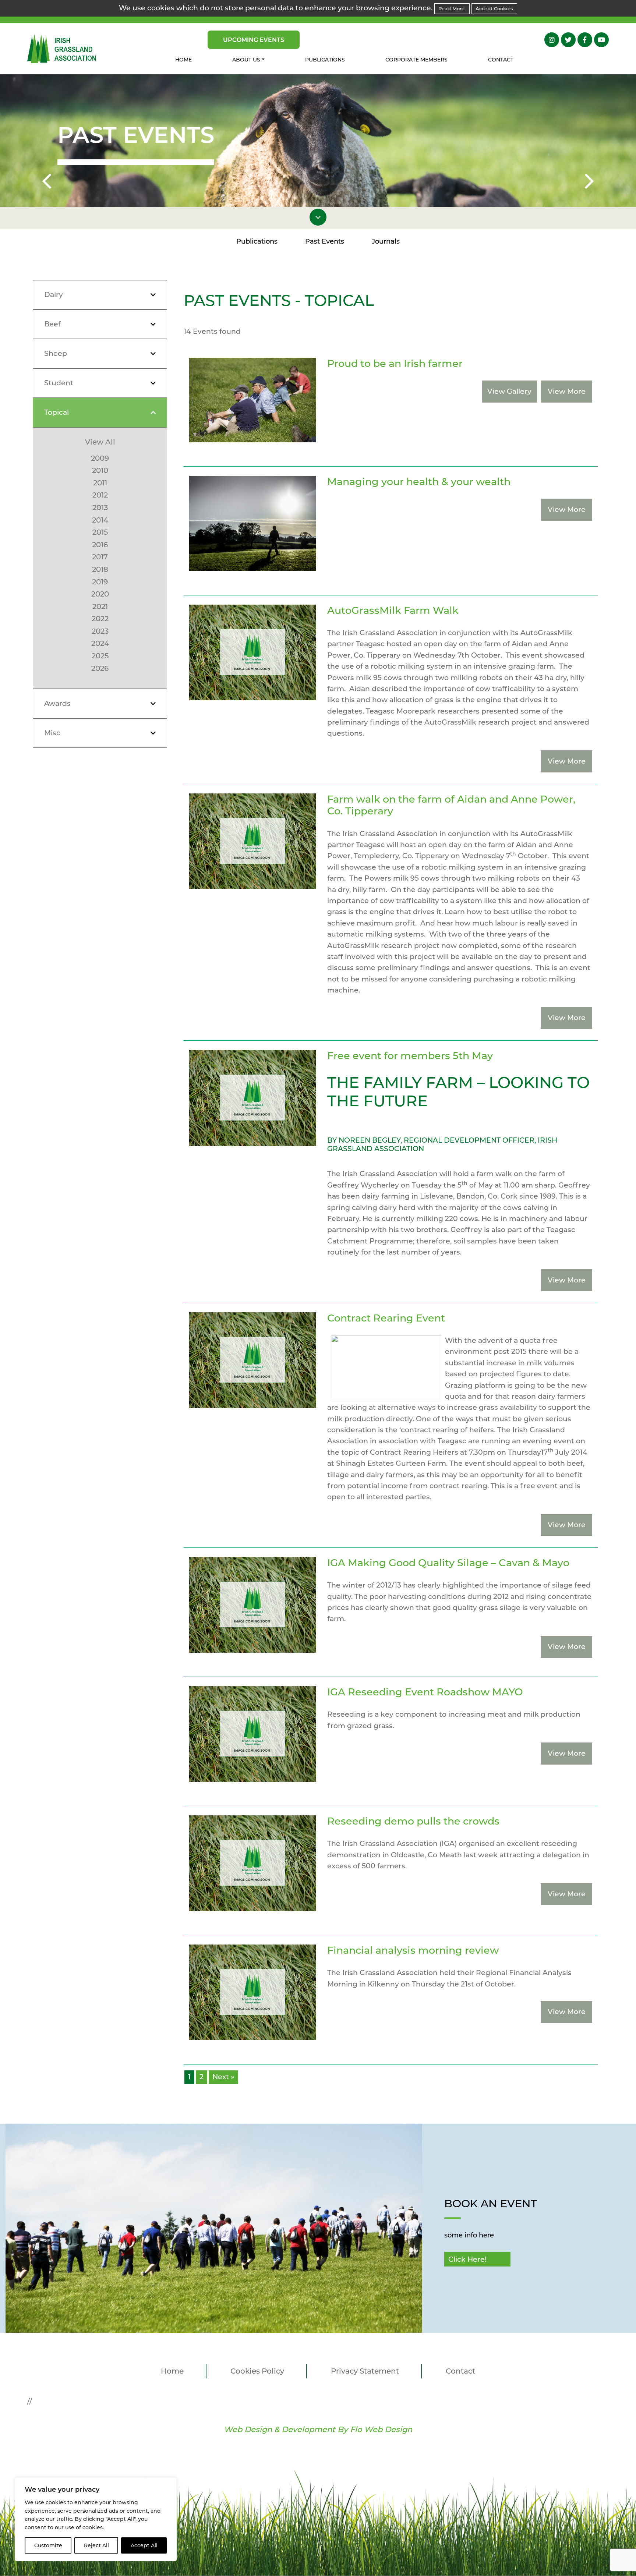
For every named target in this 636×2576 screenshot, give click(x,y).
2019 (100, 582)
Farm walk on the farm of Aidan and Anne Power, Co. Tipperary (451, 805)
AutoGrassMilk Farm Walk (393, 610)
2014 (100, 520)
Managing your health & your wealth (419, 482)
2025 (100, 656)
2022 (100, 619)
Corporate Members (416, 60)
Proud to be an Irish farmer (395, 363)
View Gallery (509, 391)
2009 (100, 458)
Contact (501, 60)
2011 (100, 483)
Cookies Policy (257, 2371)
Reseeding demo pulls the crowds (413, 1821)
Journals (386, 241)
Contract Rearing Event (386, 1318)
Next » (223, 2077)
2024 (100, 643)
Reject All (96, 2545)
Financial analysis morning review (413, 1950)
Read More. (452, 8)
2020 (100, 594)
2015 (100, 532)
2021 (100, 606)
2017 (100, 557)
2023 (100, 631)
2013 (100, 507)
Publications (325, 60)
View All (100, 442)
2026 (100, 668)
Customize (48, 2545)
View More (567, 391)
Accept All (144, 2545)
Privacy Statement (365, 2371)
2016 (100, 545)
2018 (100, 569)
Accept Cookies (494, 8)
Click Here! (467, 2259)
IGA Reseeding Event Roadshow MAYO (425, 1692)
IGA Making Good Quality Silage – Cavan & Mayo (448, 1563)
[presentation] (47, 183)
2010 (100, 470)
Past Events (325, 241)
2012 (100, 495)
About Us (246, 60)
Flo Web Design (381, 2429)
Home (183, 60)
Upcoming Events (254, 40)
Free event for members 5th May (410, 1056)
